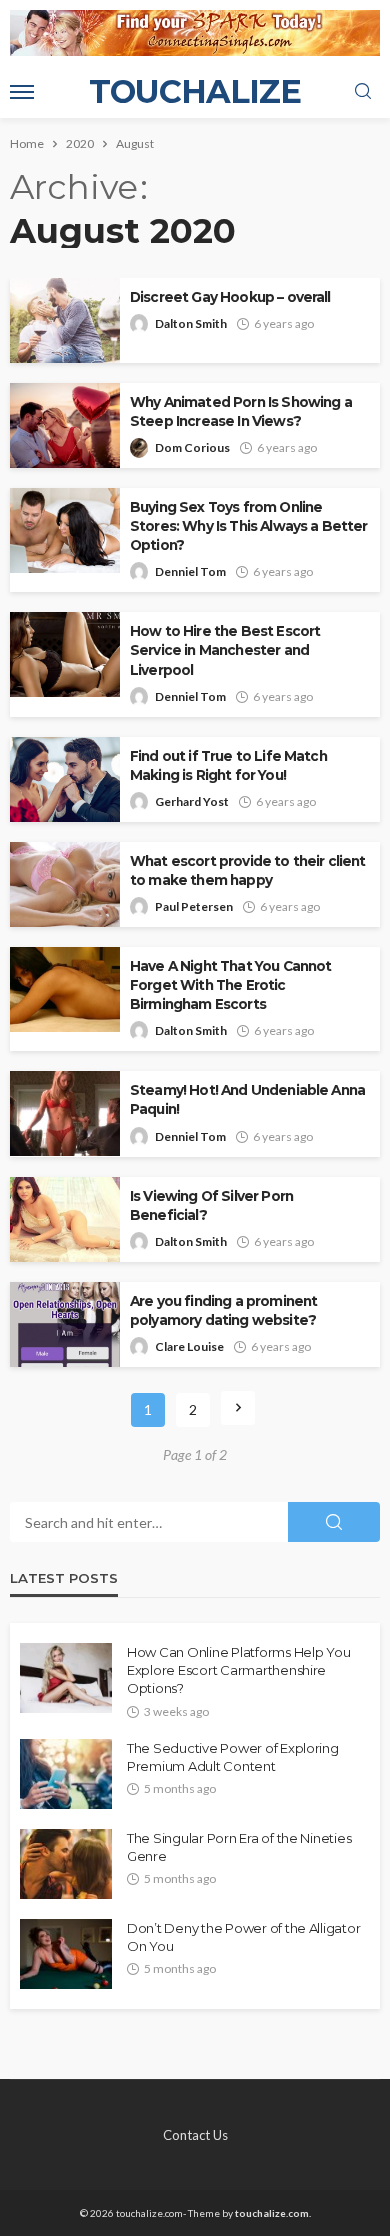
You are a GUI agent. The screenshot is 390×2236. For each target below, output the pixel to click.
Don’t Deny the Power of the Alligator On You (243, 1937)
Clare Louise (189, 1346)
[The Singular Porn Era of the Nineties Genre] (66, 1864)
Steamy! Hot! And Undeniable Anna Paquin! (247, 1099)
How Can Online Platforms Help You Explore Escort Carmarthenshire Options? (238, 1670)
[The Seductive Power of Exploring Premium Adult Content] (66, 1774)
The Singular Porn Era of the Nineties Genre (239, 1847)
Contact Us (195, 2135)
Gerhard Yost (192, 801)
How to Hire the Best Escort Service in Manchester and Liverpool (225, 650)
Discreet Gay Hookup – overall (230, 297)
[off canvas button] (22, 92)
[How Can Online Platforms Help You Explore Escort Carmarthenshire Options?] (66, 1678)
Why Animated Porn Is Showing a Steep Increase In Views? (241, 411)
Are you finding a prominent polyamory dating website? (223, 1310)
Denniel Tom (190, 571)
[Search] (363, 92)
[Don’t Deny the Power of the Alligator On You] (66, 1954)
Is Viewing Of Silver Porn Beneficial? (211, 1205)
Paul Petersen (194, 906)
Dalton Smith (191, 323)
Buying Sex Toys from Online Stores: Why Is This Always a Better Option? (249, 526)
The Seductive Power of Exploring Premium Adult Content (233, 1757)
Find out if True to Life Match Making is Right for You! (228, 765)
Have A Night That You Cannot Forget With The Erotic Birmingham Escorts (230, 985)
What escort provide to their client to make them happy (248, 870)
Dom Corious (192, 447)
